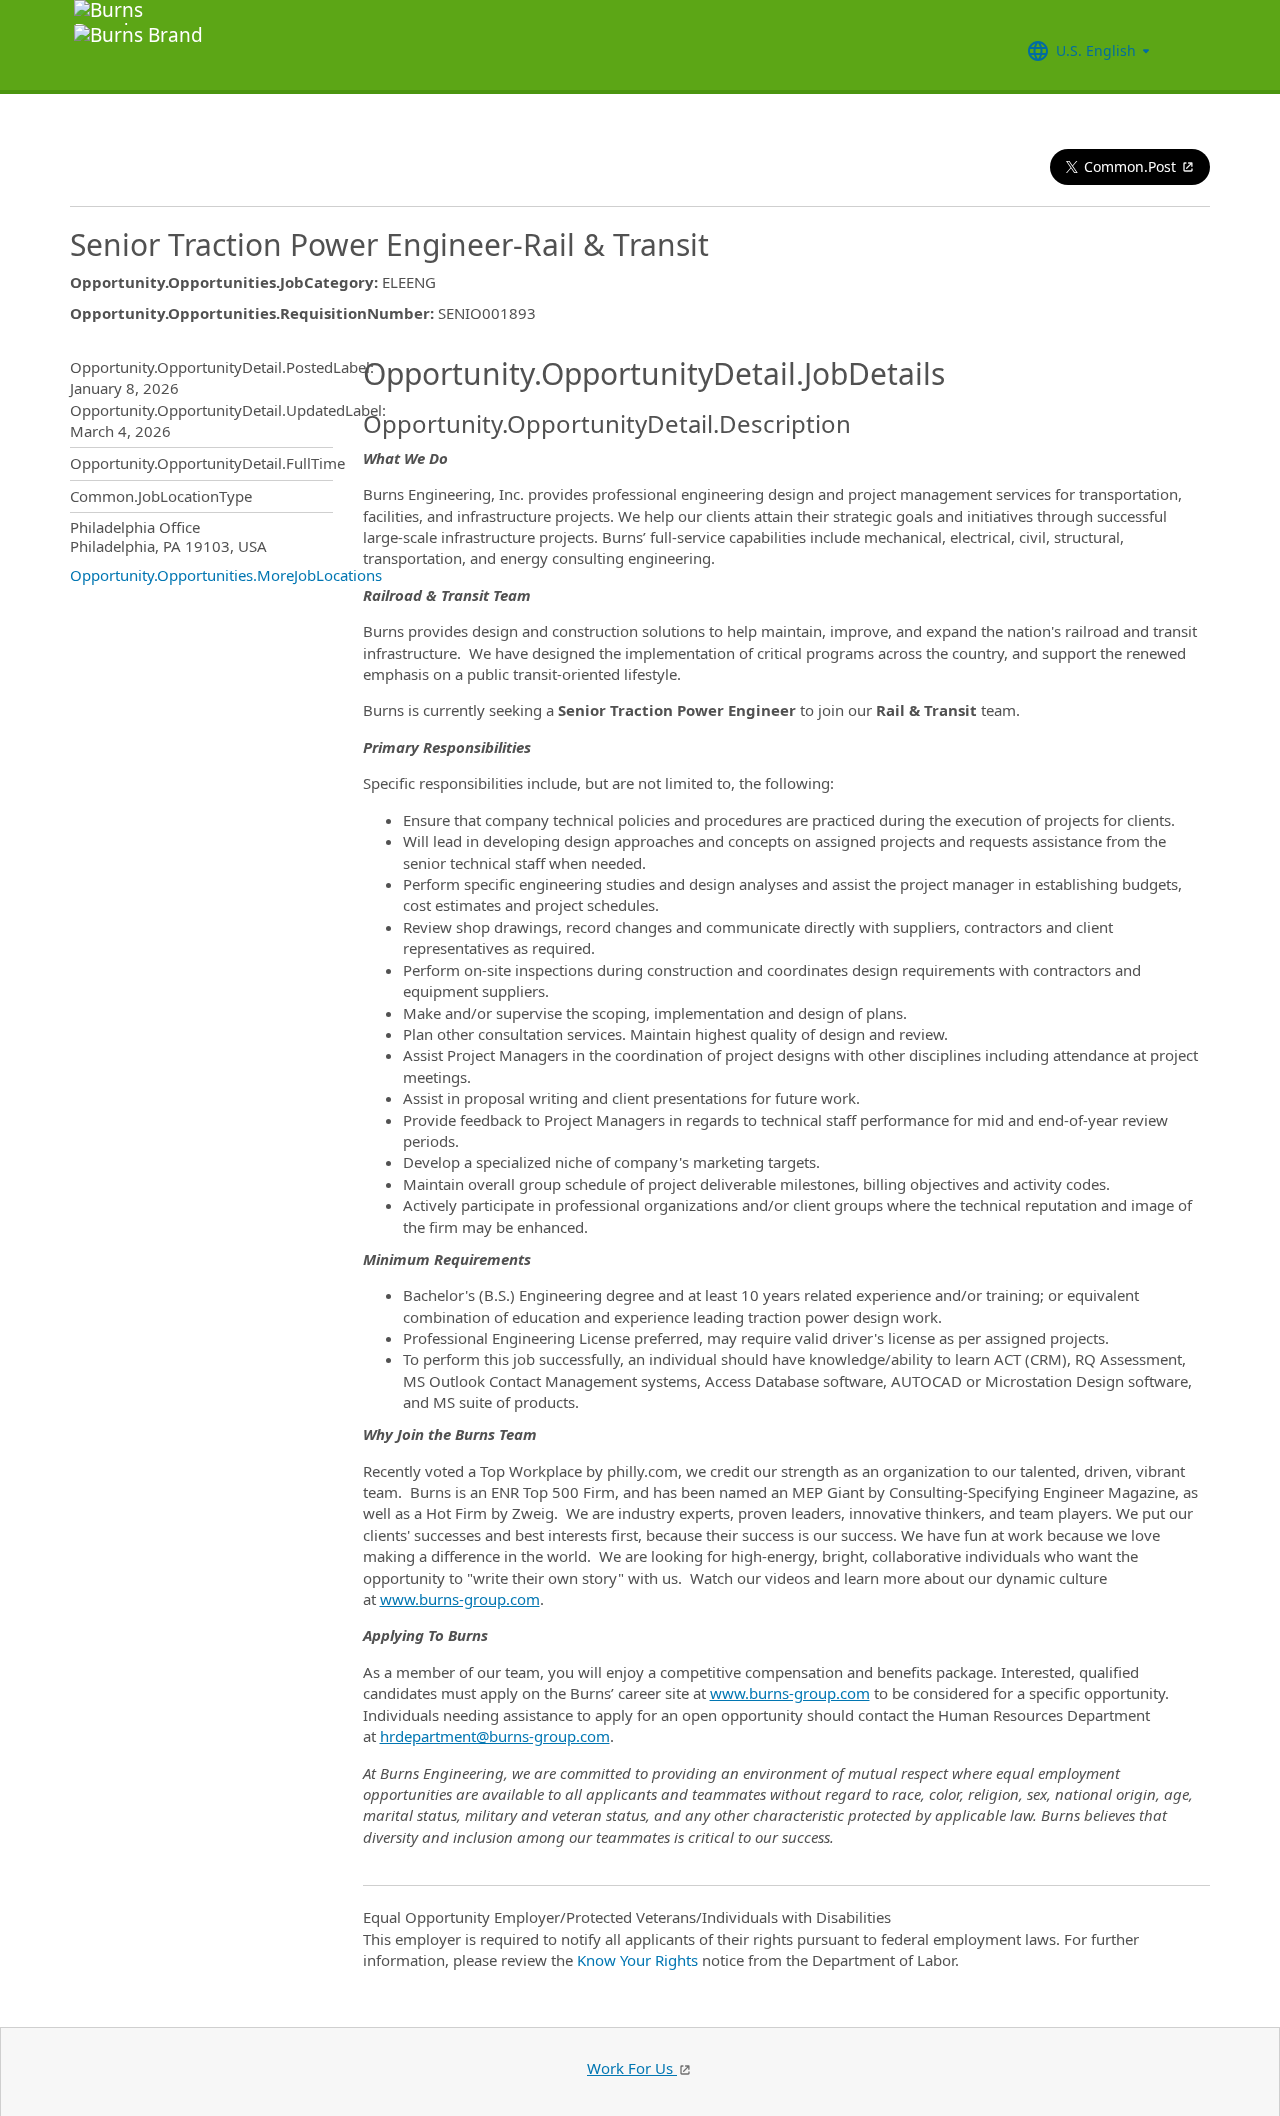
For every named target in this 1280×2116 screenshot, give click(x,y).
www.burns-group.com (460, 1599)
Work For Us (632, 2068)
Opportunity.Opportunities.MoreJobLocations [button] (226, 575)
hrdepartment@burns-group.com (495, 1736)
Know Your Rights (637, 1960)
